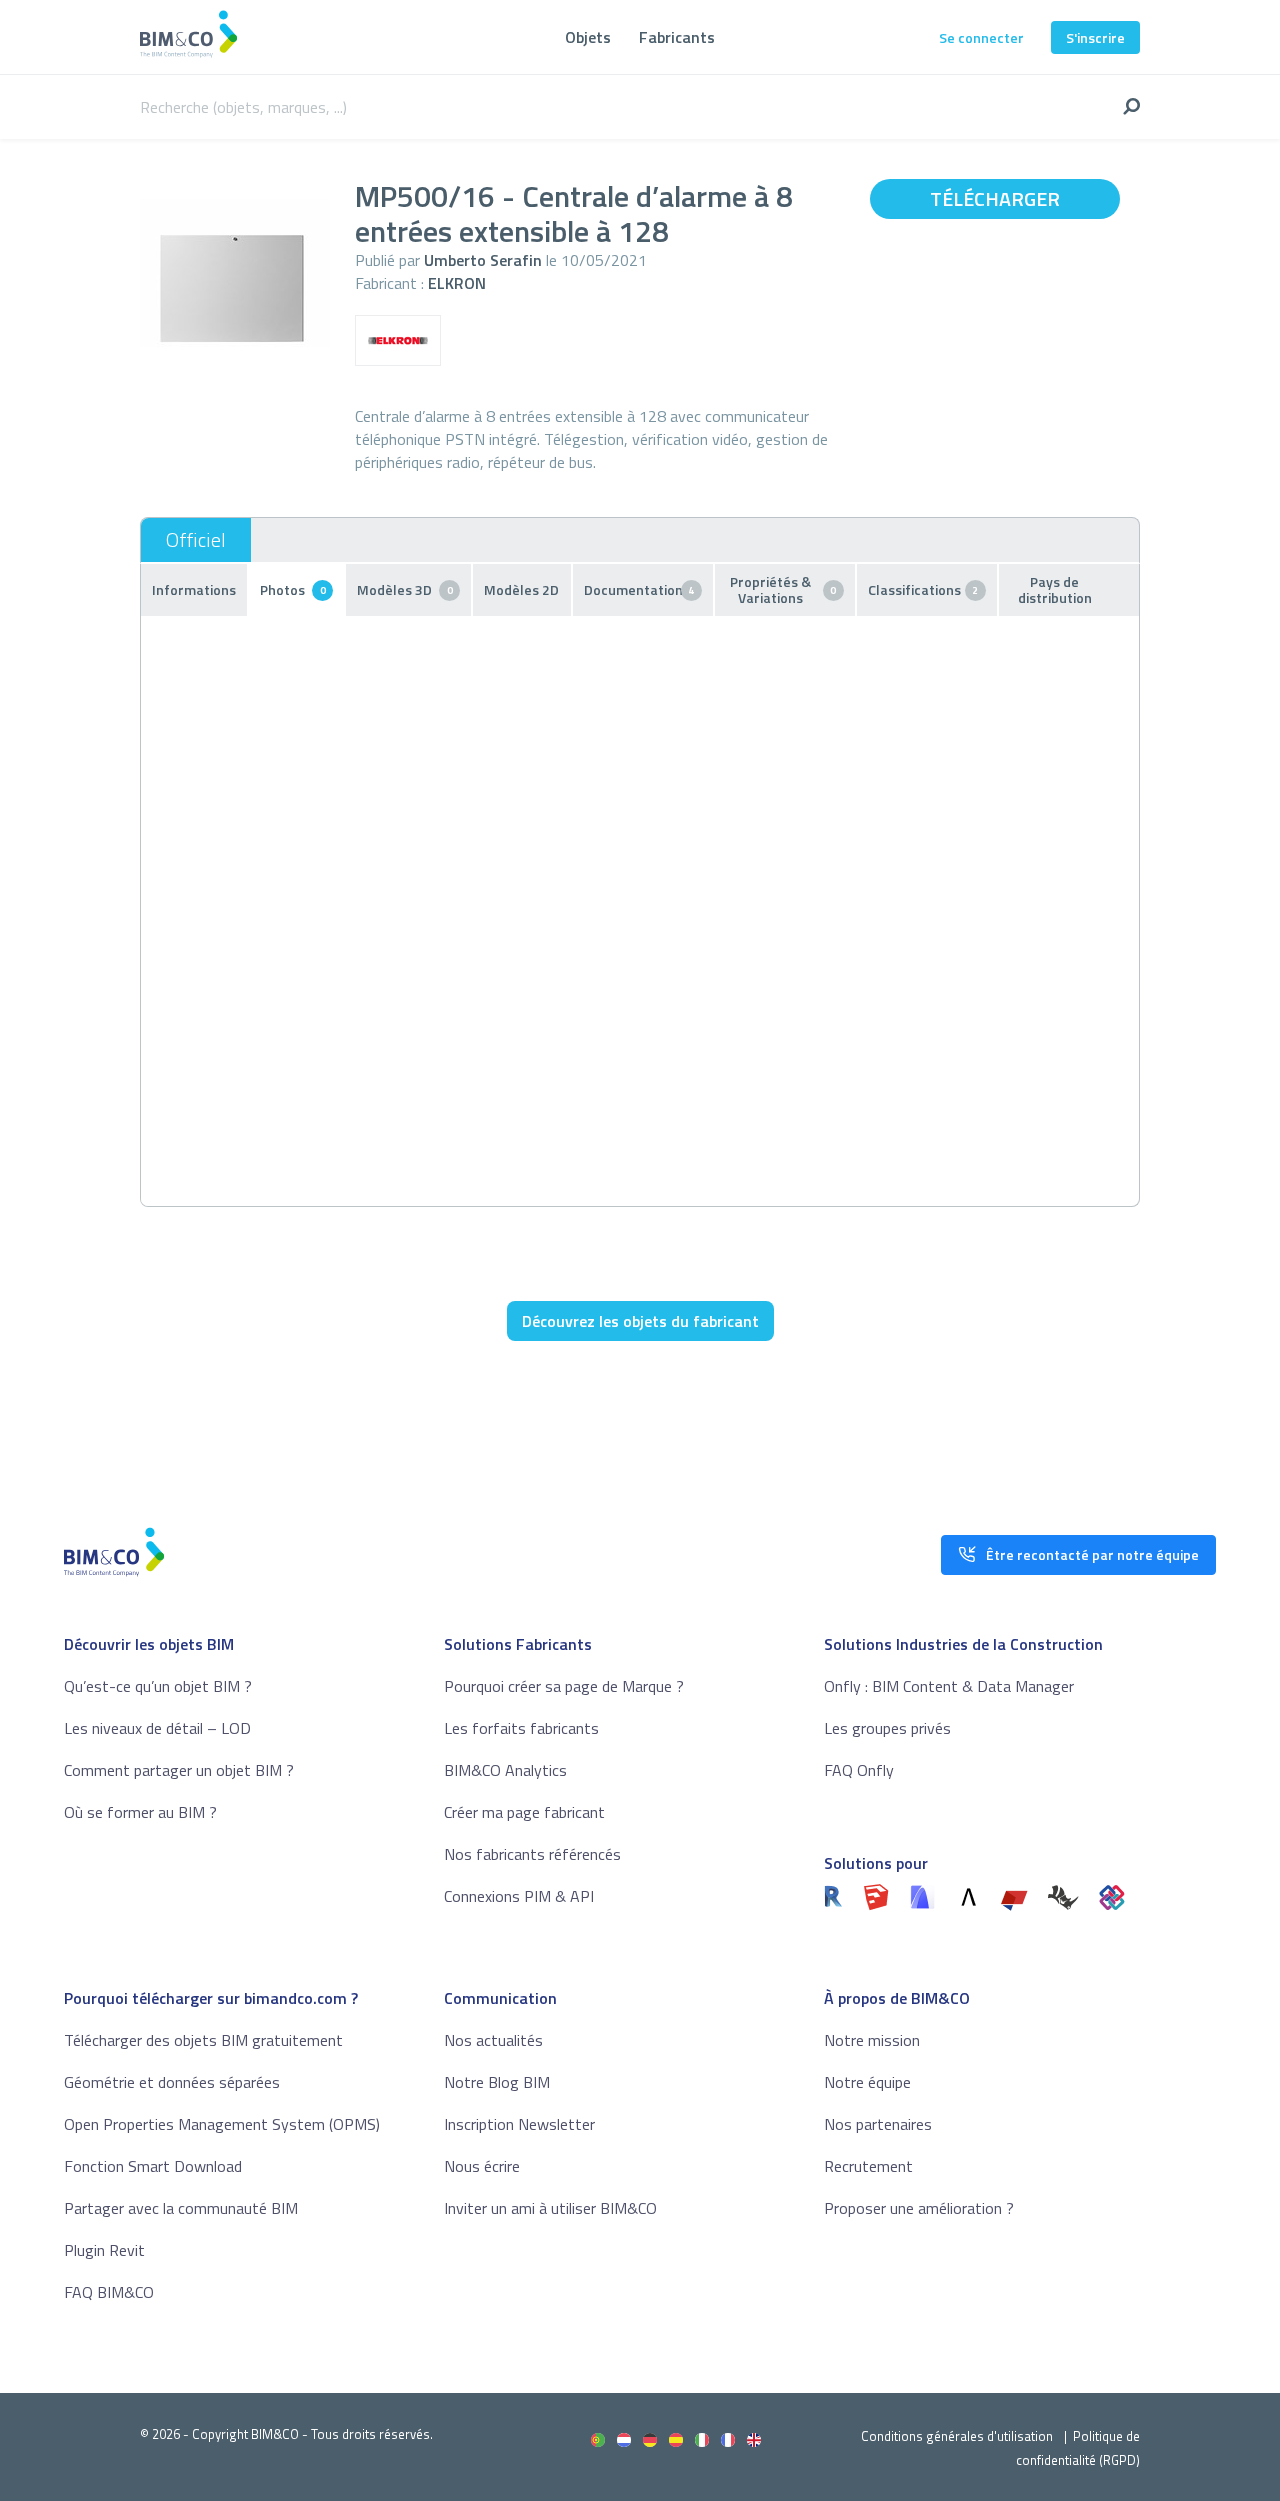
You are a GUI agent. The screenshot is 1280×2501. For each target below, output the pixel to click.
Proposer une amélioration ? (919, 2208)
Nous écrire (482, 2166)
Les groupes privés (887, 1728)
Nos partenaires (878, 2124)
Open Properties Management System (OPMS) (222, 2124)
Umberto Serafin (483, 260)
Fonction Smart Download (153, 2166)
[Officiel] (196, 540)
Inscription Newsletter (519, 2124)
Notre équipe (867, 2082)
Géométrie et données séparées (172, 2082)
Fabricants (677, 37)
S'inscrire (1095, 37)
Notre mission (872, 2040)
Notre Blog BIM (497, 2082)
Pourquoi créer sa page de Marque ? (564, 1686)
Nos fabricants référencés (532, 1854)
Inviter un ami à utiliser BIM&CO (550, 2208)
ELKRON (457, 283)
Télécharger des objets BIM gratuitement (203, 2040)
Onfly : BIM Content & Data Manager (949, 1686)
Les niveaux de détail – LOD (157, 1728)
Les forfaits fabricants (521, 1728)
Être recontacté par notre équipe (1092, 1554)
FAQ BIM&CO (109, 2292)
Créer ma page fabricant (524, 1812)
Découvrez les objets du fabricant (640, 1321)
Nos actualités (493, 2040)
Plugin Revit (104, 2250)
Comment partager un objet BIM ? (179, 1770)
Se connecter (981, 37)
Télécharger (995, 198)
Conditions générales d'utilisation (957, 2436)
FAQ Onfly (859, 1770)
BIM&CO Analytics (505, 1770)
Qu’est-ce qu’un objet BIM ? (158, 1686)
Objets (588, 37)
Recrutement (868, 2166)
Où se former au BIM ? (140, 1812)
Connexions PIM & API (519, 1896)
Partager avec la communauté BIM (181, 2208)
